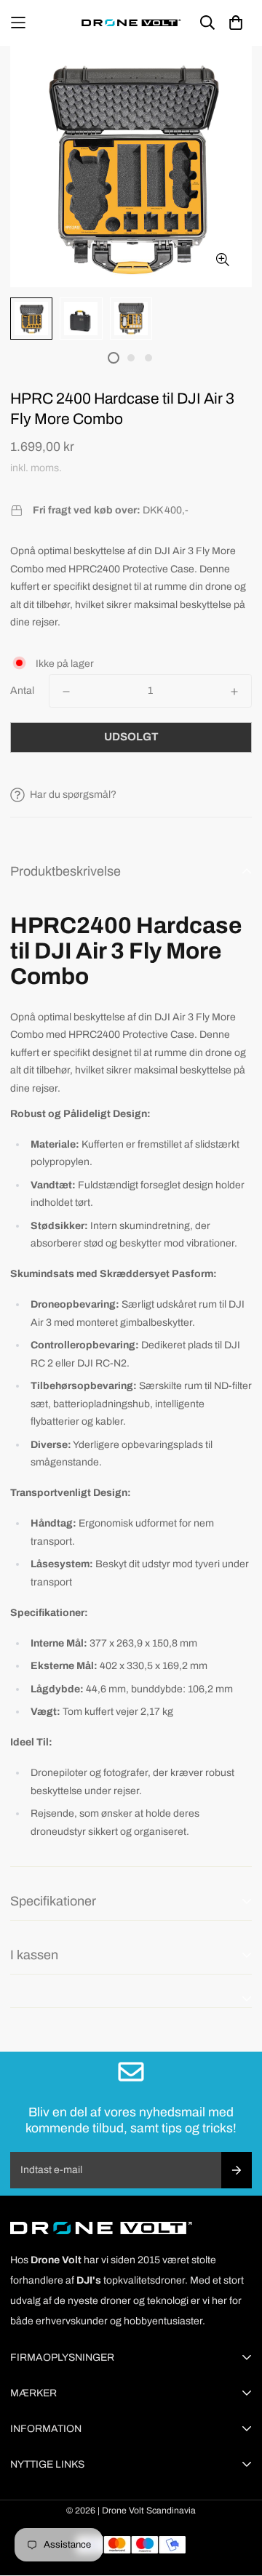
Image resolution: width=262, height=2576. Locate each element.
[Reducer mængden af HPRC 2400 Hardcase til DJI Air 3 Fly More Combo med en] (66, 692)
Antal (22, 691)
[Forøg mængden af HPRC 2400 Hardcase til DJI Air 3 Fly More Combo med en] (234, 692)
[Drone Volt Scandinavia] (131, 23)
